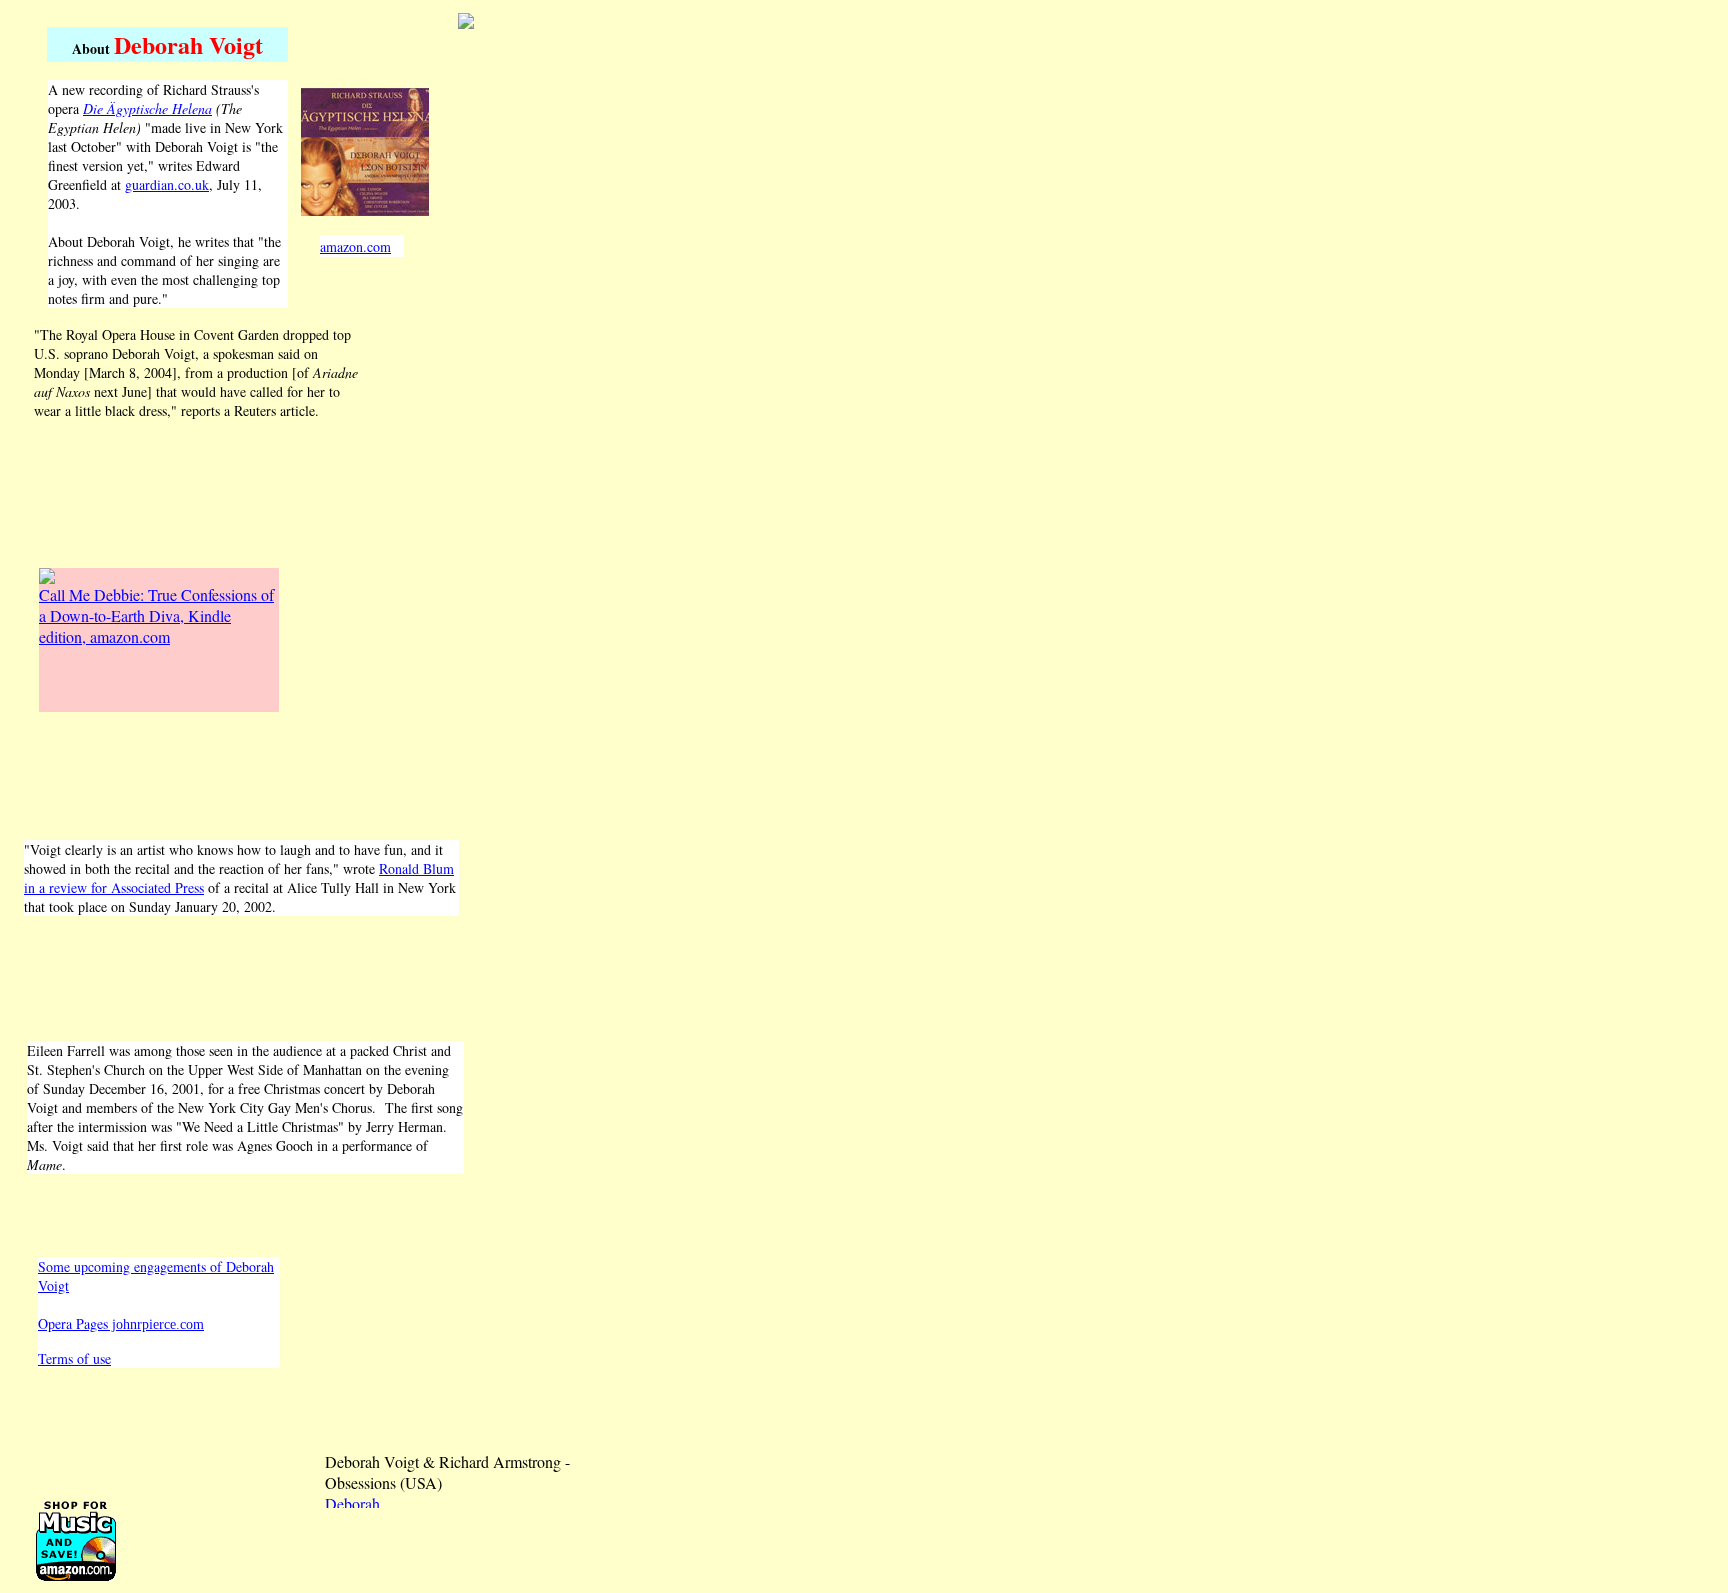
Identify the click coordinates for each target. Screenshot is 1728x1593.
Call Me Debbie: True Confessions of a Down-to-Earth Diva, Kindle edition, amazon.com (156, 615)
